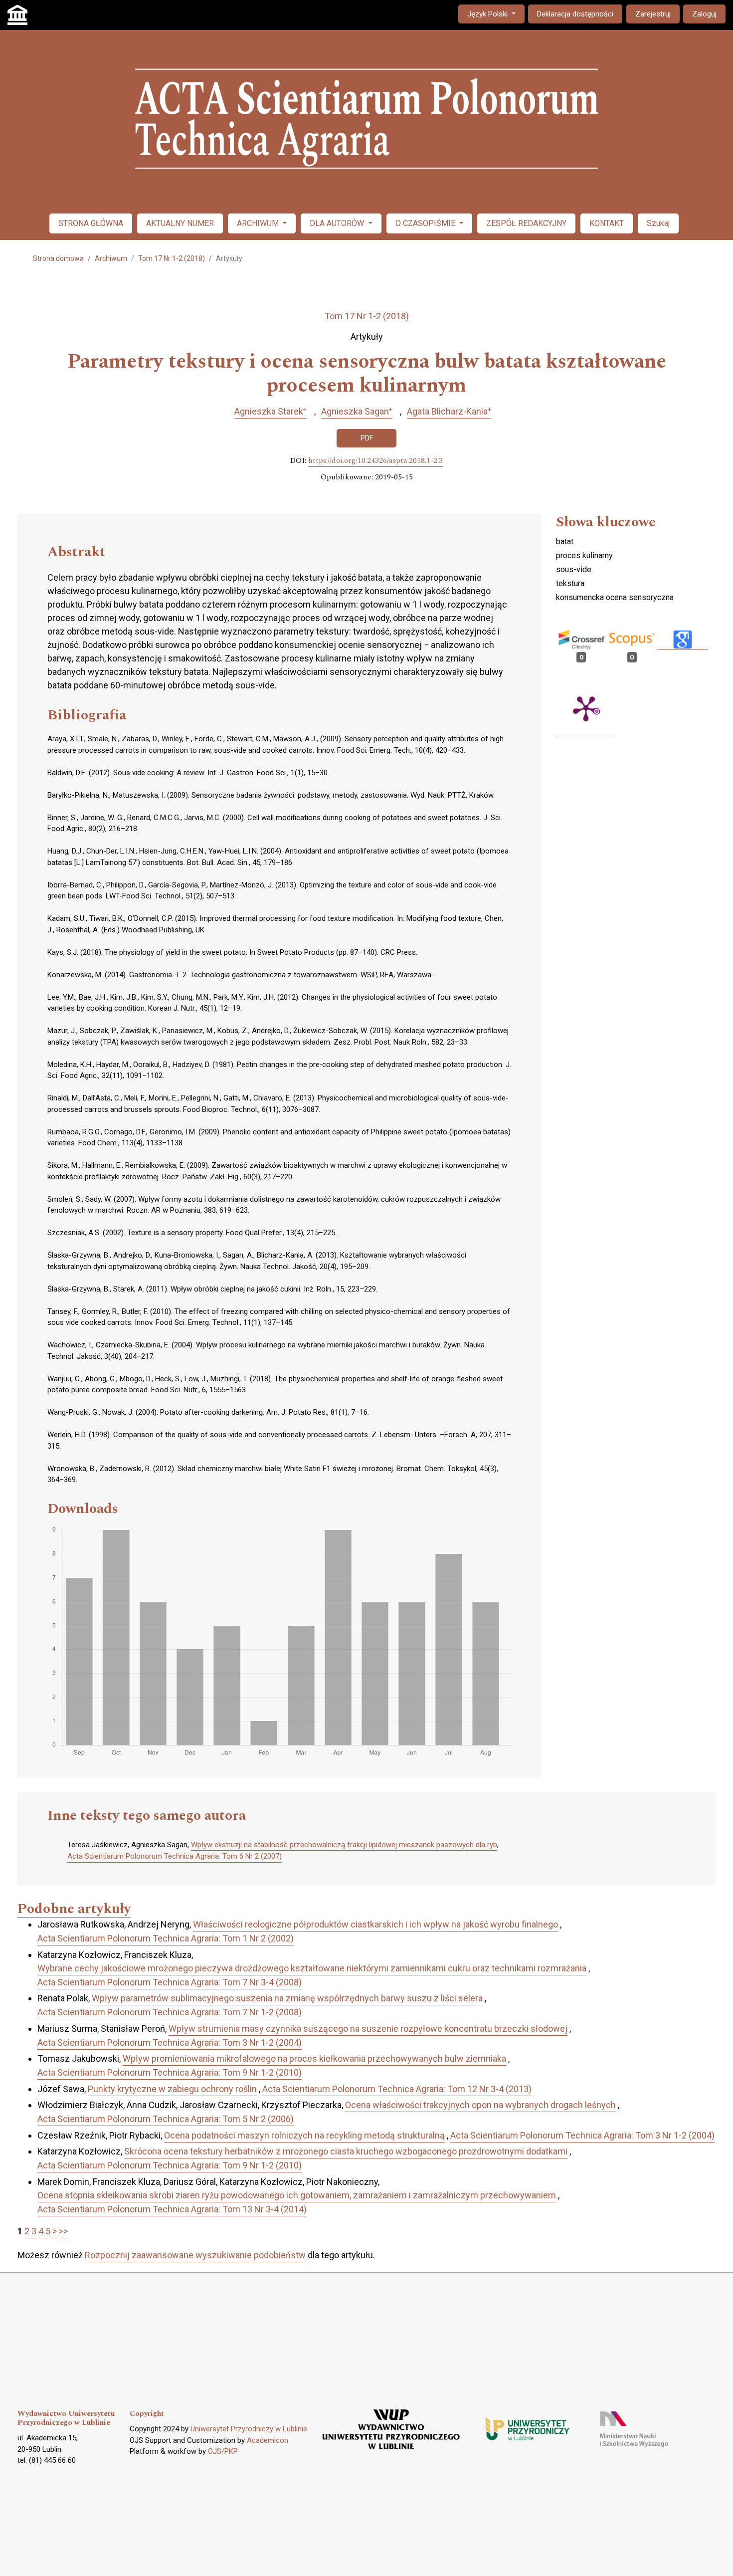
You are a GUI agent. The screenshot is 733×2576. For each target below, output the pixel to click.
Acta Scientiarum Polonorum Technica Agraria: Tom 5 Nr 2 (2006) (166, 2119)
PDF (367, 438)
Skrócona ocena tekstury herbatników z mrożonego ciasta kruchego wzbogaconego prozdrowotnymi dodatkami (346, 2151)
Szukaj (658, 223)
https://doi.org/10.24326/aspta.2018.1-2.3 (375, 461)
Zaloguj (704, 14)
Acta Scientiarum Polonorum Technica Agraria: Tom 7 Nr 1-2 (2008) (170, 2012)
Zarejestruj (653, 14)
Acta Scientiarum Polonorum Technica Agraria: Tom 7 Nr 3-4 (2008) (170, 1982)
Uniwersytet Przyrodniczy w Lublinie (249, 2429)
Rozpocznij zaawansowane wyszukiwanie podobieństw (195, 2255)
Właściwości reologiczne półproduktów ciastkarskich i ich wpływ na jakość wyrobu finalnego (375, 1924)
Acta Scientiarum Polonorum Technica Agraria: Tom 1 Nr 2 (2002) (166, 1938)
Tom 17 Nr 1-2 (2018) (172, 258)
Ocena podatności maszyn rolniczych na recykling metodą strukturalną (304, 2135)
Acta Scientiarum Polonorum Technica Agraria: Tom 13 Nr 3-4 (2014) (172, 2209)
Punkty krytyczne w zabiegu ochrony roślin (172, 2089)
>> (63, 2231)
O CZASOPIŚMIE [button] (426, 223)
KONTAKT (607, 223)
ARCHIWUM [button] (259, 223)
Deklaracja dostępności (575, 14)
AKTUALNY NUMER (180, 223)
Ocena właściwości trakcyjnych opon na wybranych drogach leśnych (480, 2105)
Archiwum (111, 258)
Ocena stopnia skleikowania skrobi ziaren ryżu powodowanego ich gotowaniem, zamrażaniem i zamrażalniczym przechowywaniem (297, 2195)
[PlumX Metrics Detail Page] (586, 708)
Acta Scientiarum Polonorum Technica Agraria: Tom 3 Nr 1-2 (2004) (170, 2042)
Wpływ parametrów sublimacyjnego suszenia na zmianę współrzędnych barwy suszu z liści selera (287, 1998)
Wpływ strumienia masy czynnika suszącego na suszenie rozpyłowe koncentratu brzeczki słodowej (368, 2029)
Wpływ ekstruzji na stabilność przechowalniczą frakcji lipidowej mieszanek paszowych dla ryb (344, 1845)
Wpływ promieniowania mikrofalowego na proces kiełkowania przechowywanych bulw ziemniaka (314, 2058)
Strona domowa (58, 258)
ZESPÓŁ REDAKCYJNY (526, 223)
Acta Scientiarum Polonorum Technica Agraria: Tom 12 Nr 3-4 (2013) (397, 2089)
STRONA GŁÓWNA (91, 223)
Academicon (268, 2440)
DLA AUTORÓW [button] (338, 223)
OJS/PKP (223, 2451)
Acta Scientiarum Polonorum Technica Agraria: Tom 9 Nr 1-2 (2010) (170, 2072)
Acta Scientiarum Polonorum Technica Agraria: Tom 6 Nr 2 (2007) (175, 1856)
